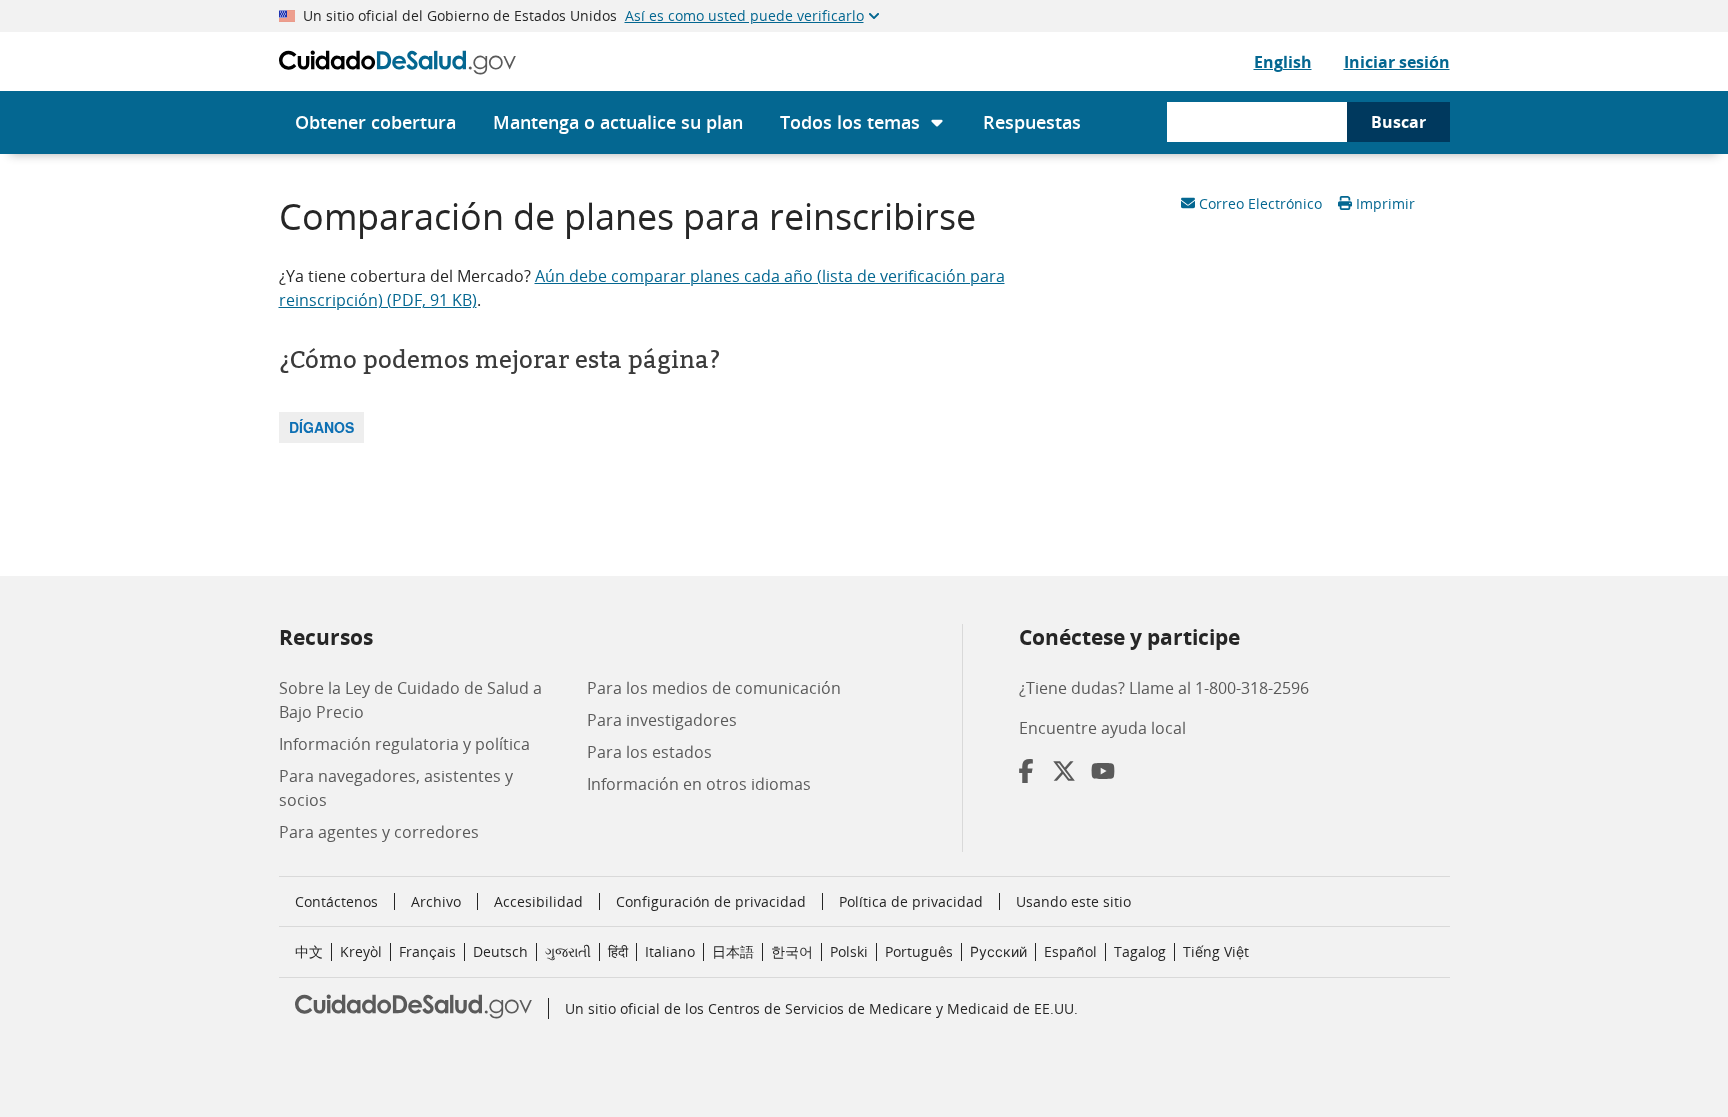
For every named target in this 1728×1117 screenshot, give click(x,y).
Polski (849, 951)
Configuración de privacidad (711, 902)
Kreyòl (361, 951)
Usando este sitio (1073, 901)
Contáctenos (336, 901)
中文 (309, 951)
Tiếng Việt (1216, 951)
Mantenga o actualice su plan (618, 122)
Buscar (1398, 122)
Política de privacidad (911, 901)
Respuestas (1032, 122)
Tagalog (1140, 951)
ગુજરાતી (568, 951)
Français (427, 951)
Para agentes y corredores (379, 832)
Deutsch (500, 951)
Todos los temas (850, 122)
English (1283, 62)
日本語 (733, 951)
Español (1070, 951)
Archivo (436, 901)
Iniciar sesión (1397, 62)
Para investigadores (662, 720)
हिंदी (618, 951)
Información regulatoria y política (404, 744)
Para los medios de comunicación (714, 688)
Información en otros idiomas (699, 784)
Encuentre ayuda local (1102, 728)
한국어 (792, 951)
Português (919, 951)
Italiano (670, 951)
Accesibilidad (538, 901)
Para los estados (649, 752)
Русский (998, 951)
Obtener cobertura (375, 122)
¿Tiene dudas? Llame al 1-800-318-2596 (1164, 688)
